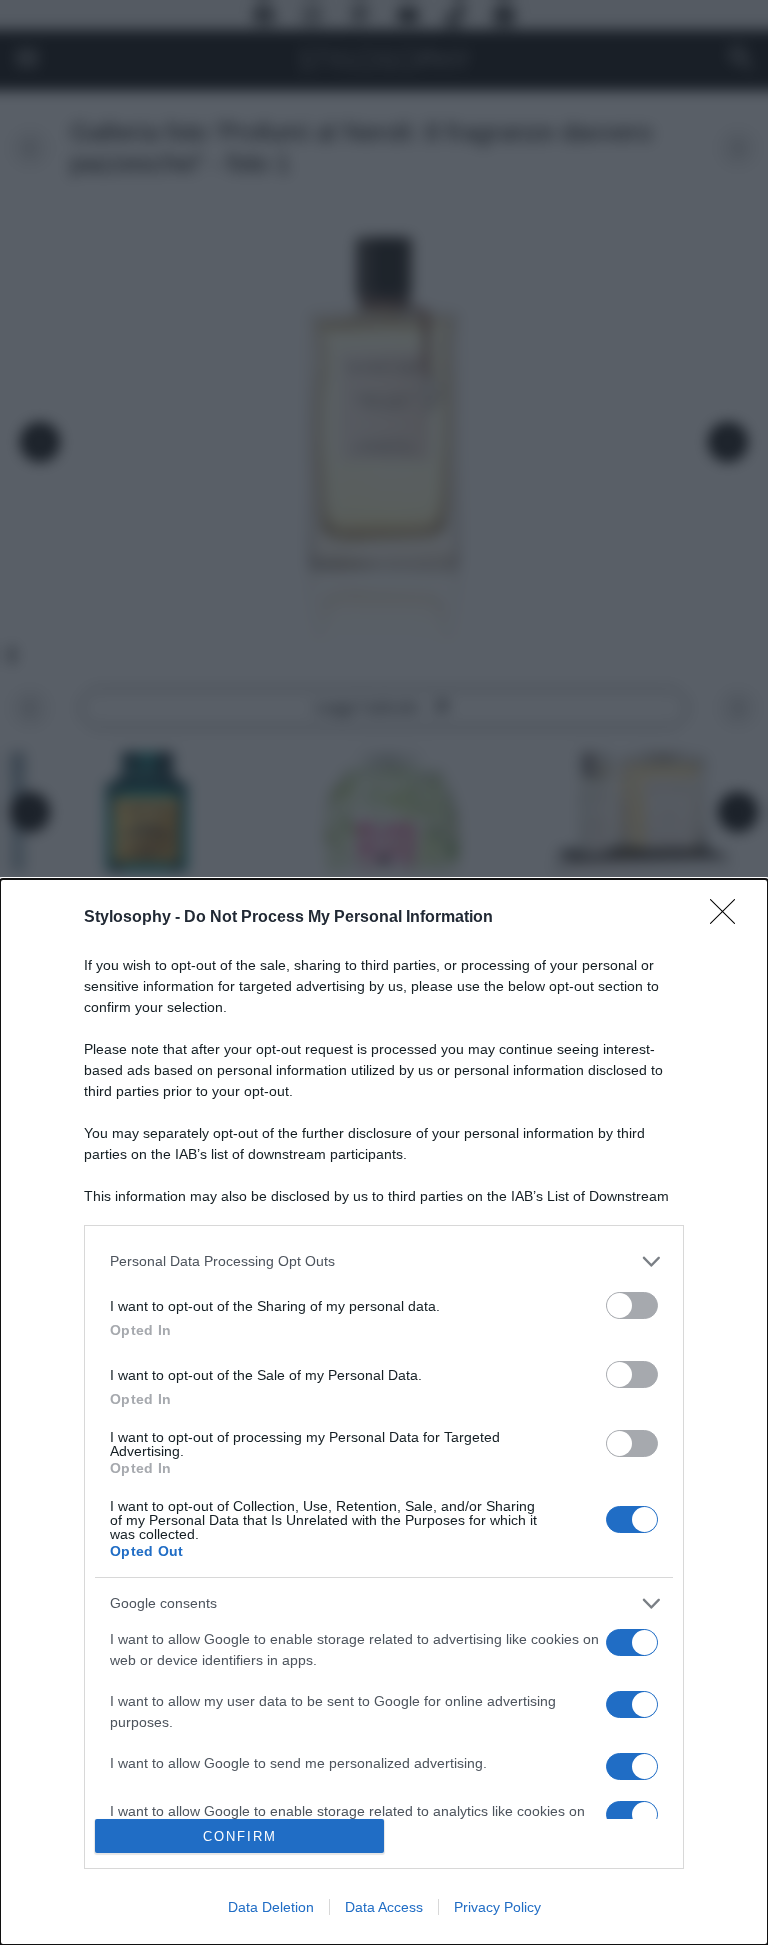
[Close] (729, 918)
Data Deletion (271, 1907)
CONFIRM (240, 1836)
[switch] (632, 1305)
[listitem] (384, 1261)
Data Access (384, 1907)
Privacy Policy (497, 1907)
